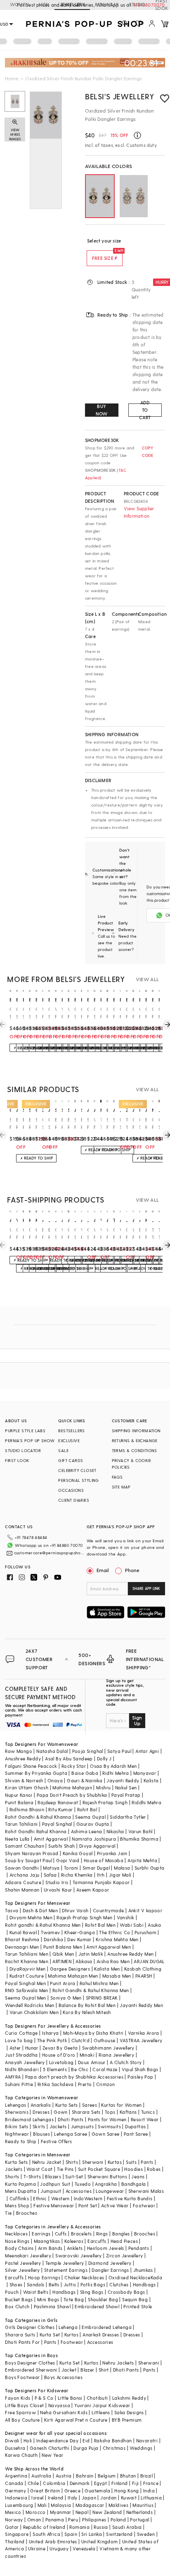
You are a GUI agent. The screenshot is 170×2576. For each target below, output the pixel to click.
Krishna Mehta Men (117, 1939)
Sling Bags (92, 2292)
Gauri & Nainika (85, 1780)
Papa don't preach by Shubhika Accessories (74, 2077)
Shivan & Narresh (24, 1780)
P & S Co (44, 2398)
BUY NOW (102, 410)
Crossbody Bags (126, 2292)
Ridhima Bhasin (27, 1809)
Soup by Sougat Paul (28, 1860)
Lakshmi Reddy (129, 2398)
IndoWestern (88, 2198)
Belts (54, 2284)
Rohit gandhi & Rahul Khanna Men (43, 1925)
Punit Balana (19, 1802)
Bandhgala (134, 2184)
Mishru (103, 1787)
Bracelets (81, 2234)
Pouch (12, 2292)
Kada (157, 2277)
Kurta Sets (67, 2105)
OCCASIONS (71, 1490)
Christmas (114, 2448)
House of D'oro (59, 2055)
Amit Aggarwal (51, 1839)
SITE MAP (121, 1487)
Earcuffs (97, 2241)
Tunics (148, 2112)
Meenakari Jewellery (28, 2256)
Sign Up (137, 1720)
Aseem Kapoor (93, 1890)
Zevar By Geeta (60, 2048)
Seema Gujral (90, 1817)
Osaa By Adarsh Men (113, 1766)
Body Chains (19, 2248)
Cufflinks (19, 2198)
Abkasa (84, 1961)
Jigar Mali (120, 1875)
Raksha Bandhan (113, 2440)
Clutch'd (80, 2040)
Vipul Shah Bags (140, 2069)
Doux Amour (92, 2062)
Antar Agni (147, 1751)
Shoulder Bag (103, 2299)
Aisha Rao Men (113, 1961)
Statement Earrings (66, 2270)
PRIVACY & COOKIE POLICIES (131, 1464)
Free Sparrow (20, 2412)
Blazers (53, 2176)
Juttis (70, 2284)
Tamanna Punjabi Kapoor (101, 1882)
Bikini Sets (17, 2126)
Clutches (119, 2284)
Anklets (75, 2248)
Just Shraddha (21, 2055)
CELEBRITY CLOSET (77, 1470)
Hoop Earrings (44, 2277)
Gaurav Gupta (93, 1824)
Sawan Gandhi (22, 1868)
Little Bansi (70, 2398)
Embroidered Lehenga (107, 2327)
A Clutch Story (126, 2062)
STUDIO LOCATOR (23, 1450)
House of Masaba (104, 1860)
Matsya (51, 1868)
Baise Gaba (85, 1773)
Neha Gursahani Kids (64, 2412)
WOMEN (19, 4)
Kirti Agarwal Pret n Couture (76, 2420)
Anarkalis (41, 2105)
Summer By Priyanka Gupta (36, 1773)
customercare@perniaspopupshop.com (49, 1553)
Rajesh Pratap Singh (105, 1802)
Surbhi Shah (61, 1846)
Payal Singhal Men (25, 1983)
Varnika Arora (144, 2033)
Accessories (79, 2191)
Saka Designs (129, 2412)
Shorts (12, 2176)
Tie (8, 2213)
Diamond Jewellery (110, 2263)
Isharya (51, 2033)
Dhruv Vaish (75, 1910)
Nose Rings (17, 2241)
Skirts (39, 2126)
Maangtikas (47, 2241)
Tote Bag (74, 2299)
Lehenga (68, 2327)
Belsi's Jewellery (119, 96)
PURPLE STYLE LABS (25, 1431)
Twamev (50, 1932)
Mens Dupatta (21, 2191)
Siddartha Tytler (128, 1817)
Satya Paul (119, 1751)
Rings (102, 2234)
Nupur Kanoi (19, 1795)
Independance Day (57, 2440)
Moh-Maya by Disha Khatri (93, 2033)
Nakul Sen (126, 1787)
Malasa (122, 1868)
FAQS (117, 1477)
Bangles (121, 2234)
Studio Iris (57, 1882)
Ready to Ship (21, 2141)
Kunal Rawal (23, 1932)
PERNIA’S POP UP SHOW (30, 1440)
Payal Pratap (126, 1795)
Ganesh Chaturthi (50, 2448)
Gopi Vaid (68, 1860)
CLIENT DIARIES (74, 1500)
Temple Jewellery (65, 2263)
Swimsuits (109, 2126)
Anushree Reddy (23, 1759)
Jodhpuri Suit (55, 2184)
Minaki (87, 2055)
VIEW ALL (147, 979)
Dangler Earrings (110, 2270)
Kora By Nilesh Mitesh (87, 2012)
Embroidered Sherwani (31, 2370)
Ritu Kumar (60, 1809)
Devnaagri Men (22, 1947)
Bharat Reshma (22, 1939)
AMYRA (13, 2077)
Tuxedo (83, 2184)
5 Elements (55, 2069)
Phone (132, 1570)
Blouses (41, 2134)
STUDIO (137, 4)
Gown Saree (106, 2134)
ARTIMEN (62, 1961)
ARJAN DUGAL (149, 1961)
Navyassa (59, 2405)
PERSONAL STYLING (78, 1480)
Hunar (32, 2048)
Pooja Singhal (88, 1751)
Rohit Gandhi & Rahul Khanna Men (91, 1990)
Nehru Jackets (118, 2363)
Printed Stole (138, 2306)
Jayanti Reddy (123, 1780)
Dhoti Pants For (22, 2342)
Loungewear (110, 2191)
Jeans (138, 2176)
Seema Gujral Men (25, 1998)
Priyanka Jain (112, 1853)
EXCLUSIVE (69, 1440)
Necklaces (16, 2234)
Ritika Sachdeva (56, 2084)
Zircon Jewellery (124, 2256)
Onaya (55, 1780)
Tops (110, 2112)
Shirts (72, 2162)
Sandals (36, 2284)
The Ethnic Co (115, 1932)
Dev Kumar (79, 1939)
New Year (52, 2455)
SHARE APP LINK (146, 1588)
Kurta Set (50, 2335)
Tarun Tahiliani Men (27, 1954)
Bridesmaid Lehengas (29, 2119)
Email (103, 1570)
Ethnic (40, 2198)
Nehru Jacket (47, 2162)
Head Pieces (124, 2241)
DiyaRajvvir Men (28, 1969)
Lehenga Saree (71, 2134)
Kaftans (128, 2112)
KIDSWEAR (107, 4)
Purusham (145, 1932)
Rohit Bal (87, 1809)
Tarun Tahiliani (21, 1824)
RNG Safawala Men (26, 1990)
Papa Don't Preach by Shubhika (72, 1795)
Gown (61, 2112)
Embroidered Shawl (97, 2306)
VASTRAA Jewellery (141, 2040)
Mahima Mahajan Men (73, 1976)
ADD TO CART (145, 410)
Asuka (154, 1925)
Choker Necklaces (84, 2277)
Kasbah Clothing (143, 1969)
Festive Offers (57, 2141)
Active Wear (115, 2205)
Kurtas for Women (121, 2105)
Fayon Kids (18, 2398)
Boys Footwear (22, 2377)
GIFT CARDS (71, 1460)
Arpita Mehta (142, 1860)
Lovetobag (61, 2062)
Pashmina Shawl (52, 2306)
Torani (71, 1868)
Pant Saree (136, 2134)
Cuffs (61, 2234)
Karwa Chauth (21, 2455)
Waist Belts (36, 2292)
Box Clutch (17, 2306)
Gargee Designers (70, 1969)
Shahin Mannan (22, 1890)
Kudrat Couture (27, 1976)
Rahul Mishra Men (99, 1983)
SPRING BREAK (102, 1998)
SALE (63, 1450)
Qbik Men (63, 1954)
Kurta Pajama (20, 2184)
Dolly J (104, 1759)
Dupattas (135, 2126)
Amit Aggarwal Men (109, 1947)
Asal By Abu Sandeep (69, 1759)
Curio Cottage (21, 2033)
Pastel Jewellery (23, 2263)
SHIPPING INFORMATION (136, 1431)
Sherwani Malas (146, 2191)
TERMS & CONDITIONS (135, 1450)
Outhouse (104, 2040)
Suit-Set (74, 2176)
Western (60, 2198)
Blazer (87, 2370)
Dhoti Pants (71, 2119)
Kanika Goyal (78, 1853)
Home (12, 78)
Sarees (90, 2105)
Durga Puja (86, 2448)
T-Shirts (32, 2176)
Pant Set (88, 2205)
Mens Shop (17, 2205)
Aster (15, 2048)
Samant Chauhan (25, 1846)
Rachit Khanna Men (27, 1961)
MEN (44, 4)
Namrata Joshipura (94, 1839)
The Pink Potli (52, 2040)
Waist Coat (39, 2169)
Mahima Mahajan (72, 1787)
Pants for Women (107, 2119)
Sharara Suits (20, 2335)
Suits (131, 2162)
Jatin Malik (91, 1954)
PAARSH (144, 1976)
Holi (28, 2440)
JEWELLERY (72, 4)
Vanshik (126, 1917)
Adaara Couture (23, 1882)
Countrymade (108, 1910)
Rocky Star (74, 1766)
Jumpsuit (51, 2191)
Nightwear (17, 2134)
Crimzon (106, 2084)
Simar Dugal (96, 1868)
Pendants (139, 2248)
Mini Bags (48, 2299)
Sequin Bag (135, 2299)
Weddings (141, 2448)
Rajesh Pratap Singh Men (84, 1917)
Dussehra (15, 2448)
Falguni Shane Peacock (31, 1766)
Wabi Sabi (132, 1925)
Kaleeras (74, 2241)
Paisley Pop (140, 2077)
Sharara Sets (86, 2112)
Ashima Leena (87, 1831)
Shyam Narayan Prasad (32, 1853)
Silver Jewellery (22, 2270)
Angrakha (106, 2184)
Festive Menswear (54, 2205)
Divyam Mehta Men (31, 1917)
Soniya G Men (66, 1998)
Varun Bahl (140, 1831)
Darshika (53, 1939)
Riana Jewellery (116, 2055)
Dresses (41, 2112)
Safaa (50, 1875)
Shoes (16, 2284)
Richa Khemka (77, 1875)
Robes (154, 2169)
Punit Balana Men (63, 1947)
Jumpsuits (83, 2126)
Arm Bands (50, 2248)
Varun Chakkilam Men (34, 2012)
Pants (147, 2162)
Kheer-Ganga (80, 1932)
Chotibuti (97, 2398)
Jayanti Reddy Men (141, 2005)
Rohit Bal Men (100, 1925)
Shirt (104, 2370)
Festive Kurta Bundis (130, 2198)
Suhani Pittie (19, 2084)
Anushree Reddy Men (130, 1954)
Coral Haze (105, 2069)
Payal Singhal (57, 1824)
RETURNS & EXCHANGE (135, 1440)
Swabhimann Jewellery (108, 2048)
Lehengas (15, 2105)
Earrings (41, 2234)
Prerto (85, 2084)
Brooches (27, 2213)
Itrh (101, 1875)
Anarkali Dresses (101, 2335)
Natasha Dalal (52, 1751)
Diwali (12, 2440)
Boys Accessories (63, 2377)
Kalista (151, 1780)
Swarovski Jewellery (79, 2256)
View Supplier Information (139, 512)
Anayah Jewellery (25, 2062)
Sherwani (93, 2162)
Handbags (144, 2284)
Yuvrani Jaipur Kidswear (102, 2405)
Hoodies (133, 2169)
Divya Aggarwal (97, 1846)
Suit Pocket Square (99, 2169)
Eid (86, 2440)
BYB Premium (127, 2420)
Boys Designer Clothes (30, 2363)
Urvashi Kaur (58, 1890)
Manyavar (145, 1773)
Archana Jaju (25, 1875)
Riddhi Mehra (146, 1802)
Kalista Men (107, 1969)
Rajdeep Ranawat (58, 1802)
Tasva (12, 1910)
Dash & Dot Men (40, 1910)
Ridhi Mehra (116, 1773)
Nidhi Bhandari (22, 2069)
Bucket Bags (19, 2299)
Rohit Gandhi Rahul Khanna (36, 1831)
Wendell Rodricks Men (30, 2005)
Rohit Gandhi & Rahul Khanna (38, 1817)
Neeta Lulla (17, 1839)
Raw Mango (19, 1751)
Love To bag (19, 2040)
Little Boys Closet (24, 2405)
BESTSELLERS (71, 1431)
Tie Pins (65, 2169)
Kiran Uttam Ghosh (27, 1787)
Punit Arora (63, 1983)
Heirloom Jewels (106, 2248)
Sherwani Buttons (107, 2176)
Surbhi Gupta (150, 1868)
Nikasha (115, 1831)
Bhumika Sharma (139, 1839)
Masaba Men (117, 1976)
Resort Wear (145, 2119)
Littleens (101, 2412)
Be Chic (80, 2069)
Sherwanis (17, 2112)
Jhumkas (143, 2270)
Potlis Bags (93, 2284)
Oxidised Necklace (130, 2277)
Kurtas (115, 2162)
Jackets (58, 2126)
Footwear (144, 2205)
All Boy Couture (22, 2420)
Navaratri (147, 2440)
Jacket (69, 2370)
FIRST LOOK (17, 1460)
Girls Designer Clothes (30, 2327)
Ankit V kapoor (145, 1910)
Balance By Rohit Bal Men (87, 2005)
